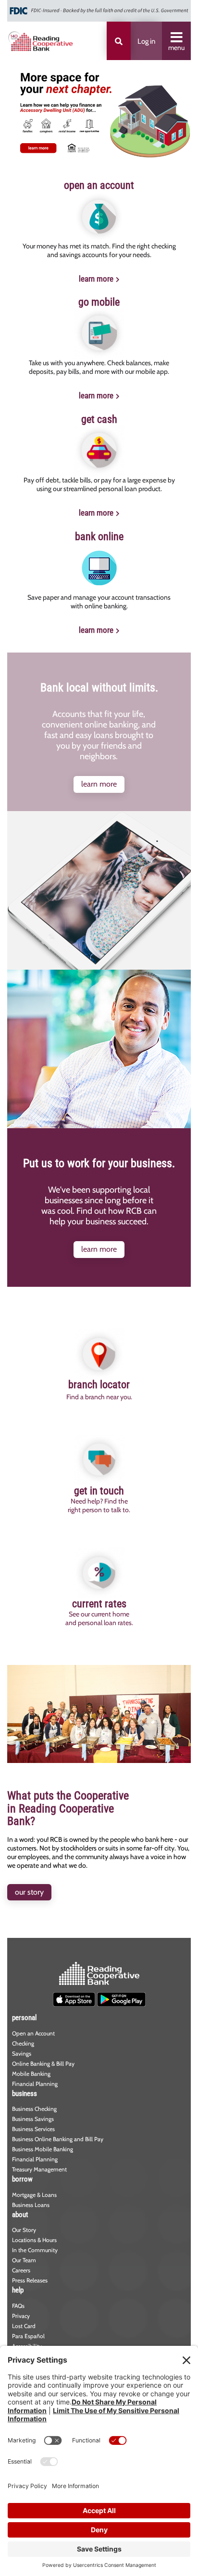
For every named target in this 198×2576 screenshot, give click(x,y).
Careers (21, 2270)
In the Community (35, 2250)
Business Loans (31, 2205)
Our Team (24, 2260)
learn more (96, 279)
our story (29, 1892)
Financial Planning (35, 2084)
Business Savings (33, 2119)
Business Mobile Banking (43, 2149)
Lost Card (24, 2326)
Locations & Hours (34, 2240)
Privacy (21, 2316)
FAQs (18, 2306)
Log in (146, 41)
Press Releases (30, 2280)
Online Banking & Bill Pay (43, 2064)
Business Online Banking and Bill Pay (58, 2139)
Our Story (24, 2230)
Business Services (33, 2129)
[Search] (119, 41)
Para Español (28, 2336)
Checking (23, 2043)
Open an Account (33, 2033)
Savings (22, 2053)
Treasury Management (39, 2169)
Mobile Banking (31, 2074)
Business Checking (34, 2109)
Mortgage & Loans (34, 2195)
